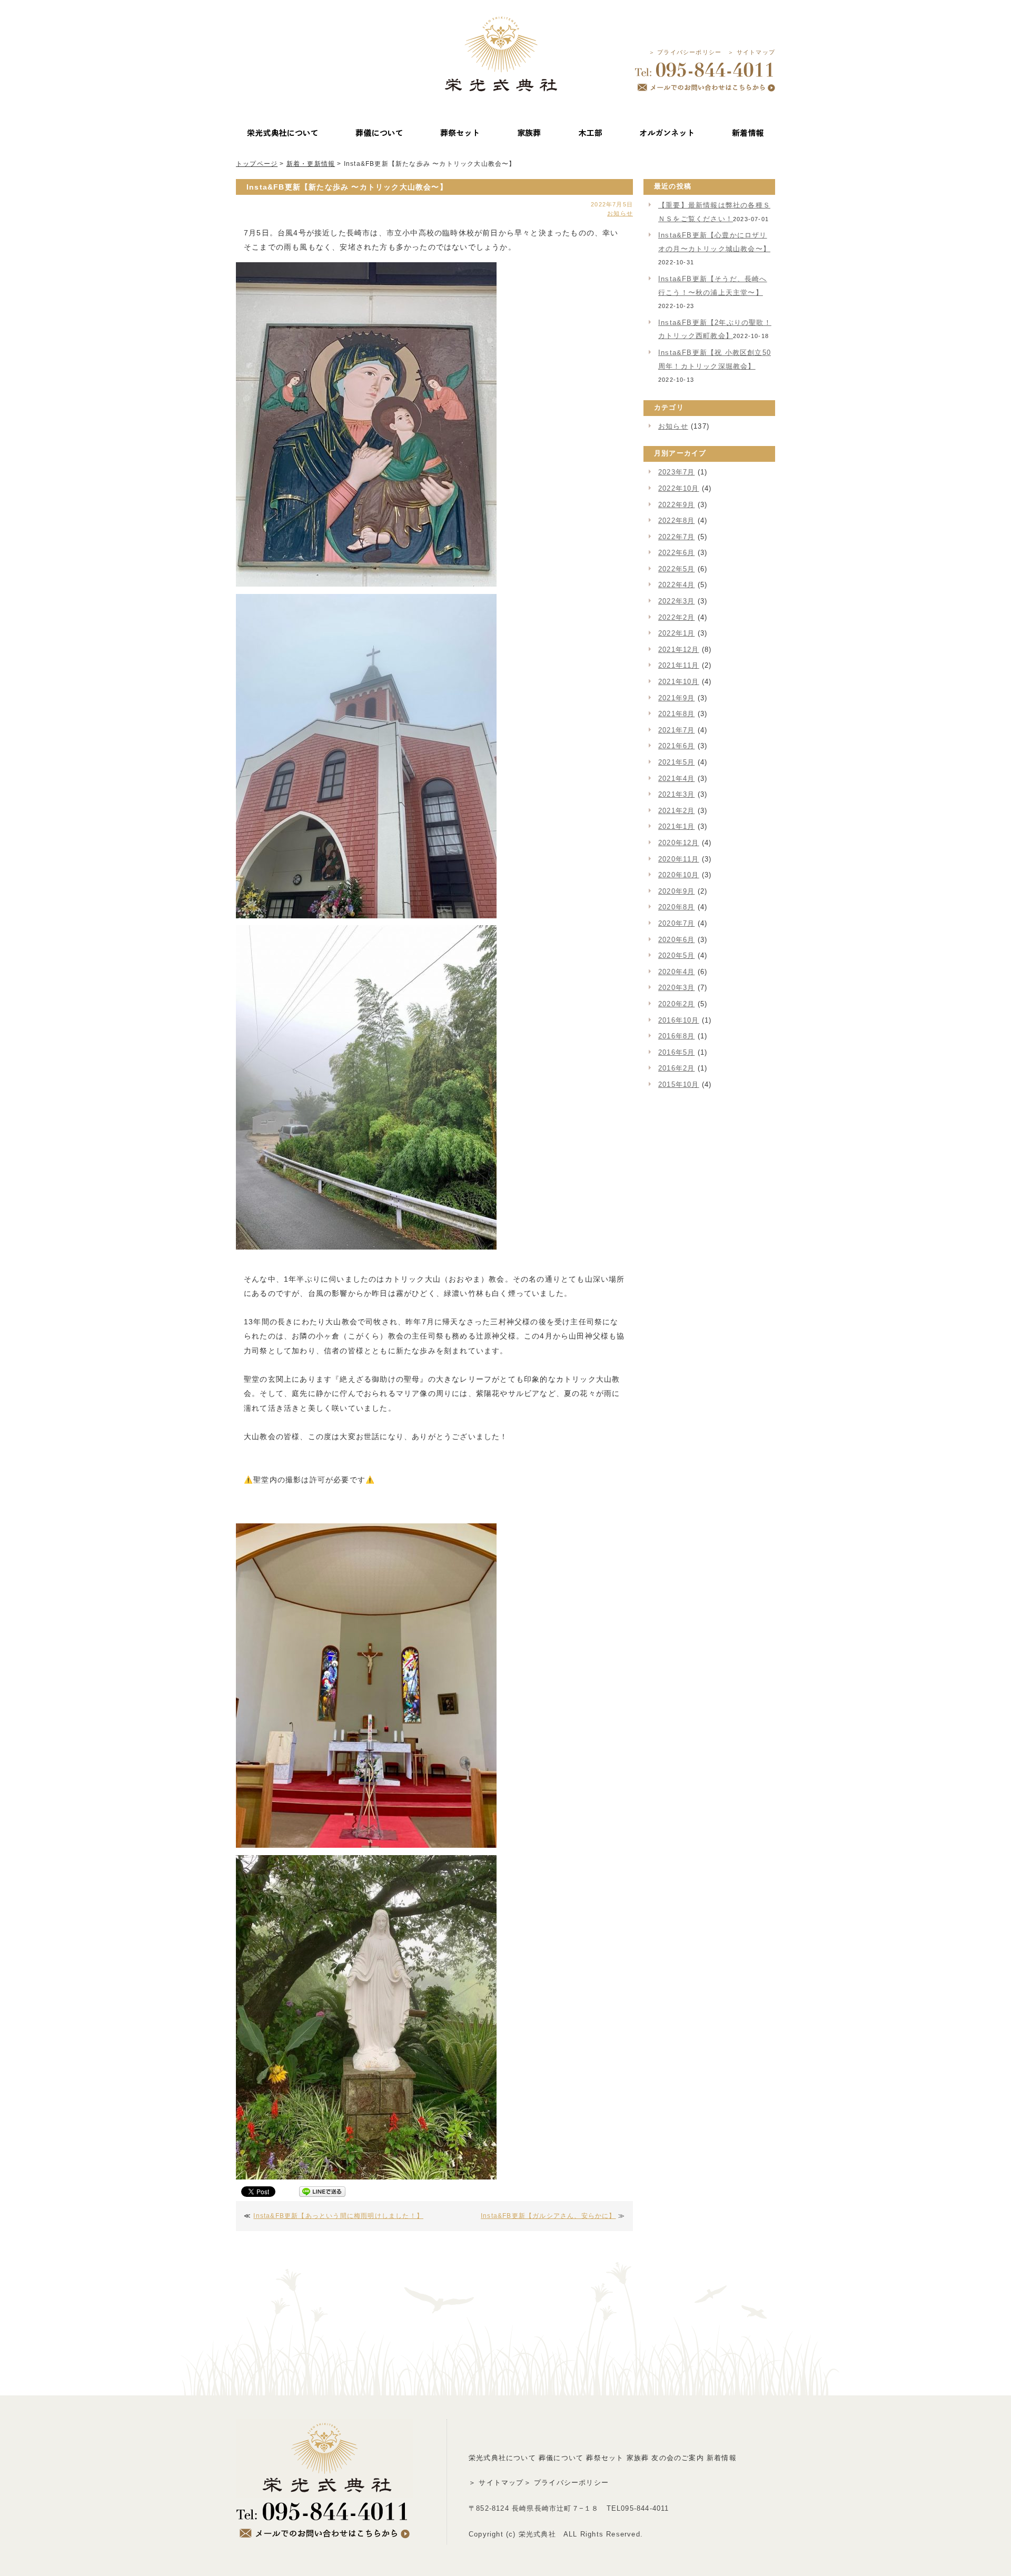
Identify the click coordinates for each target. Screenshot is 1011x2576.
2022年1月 (676, 633)
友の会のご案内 (677, 2458)
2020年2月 (676, 1004)
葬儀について (561, 2458)
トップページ (257, 164)
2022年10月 (679, 488)
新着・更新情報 (311, 164)
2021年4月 (676, 779)
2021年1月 (676, 826)
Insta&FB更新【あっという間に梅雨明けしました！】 (338, 2216)
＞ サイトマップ (751, 52)
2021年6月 (676, 746)
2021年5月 (676, 762)
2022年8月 (676, 521)
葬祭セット (605, 2458)
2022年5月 (676, 569)
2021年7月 (676, 730)
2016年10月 (679, 1020)
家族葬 (638, 2458)
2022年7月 (676, 537)
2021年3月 (676, 794)
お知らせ (620, 213)
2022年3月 (676, 601)
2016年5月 (676, 1052)
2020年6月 (676, 940)
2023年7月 (676, 472)
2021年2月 (676, 811)
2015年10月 (679, 1084)
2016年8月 (676, 1036)
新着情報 (722, 2458)
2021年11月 (679, 665)
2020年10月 (679, 875)
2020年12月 (679, 843)
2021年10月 (679, 682)
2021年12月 (679, 650)
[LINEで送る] (322, 2193)
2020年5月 (676, 955)
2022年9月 (676, 505)
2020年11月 (679, 859)
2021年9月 (676, 698)
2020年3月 (676, 988)
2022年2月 (676, 617)
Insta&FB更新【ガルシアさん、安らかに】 (548, 2216)
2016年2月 (676, 1068)
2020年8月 (676, 907)
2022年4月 (676, 585)
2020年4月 (676, 972)
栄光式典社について (502, 2458)
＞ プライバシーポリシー (685, 52)
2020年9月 (676, 891)
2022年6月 (676, 553)
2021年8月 (676, 714)
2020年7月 (676, 923)
